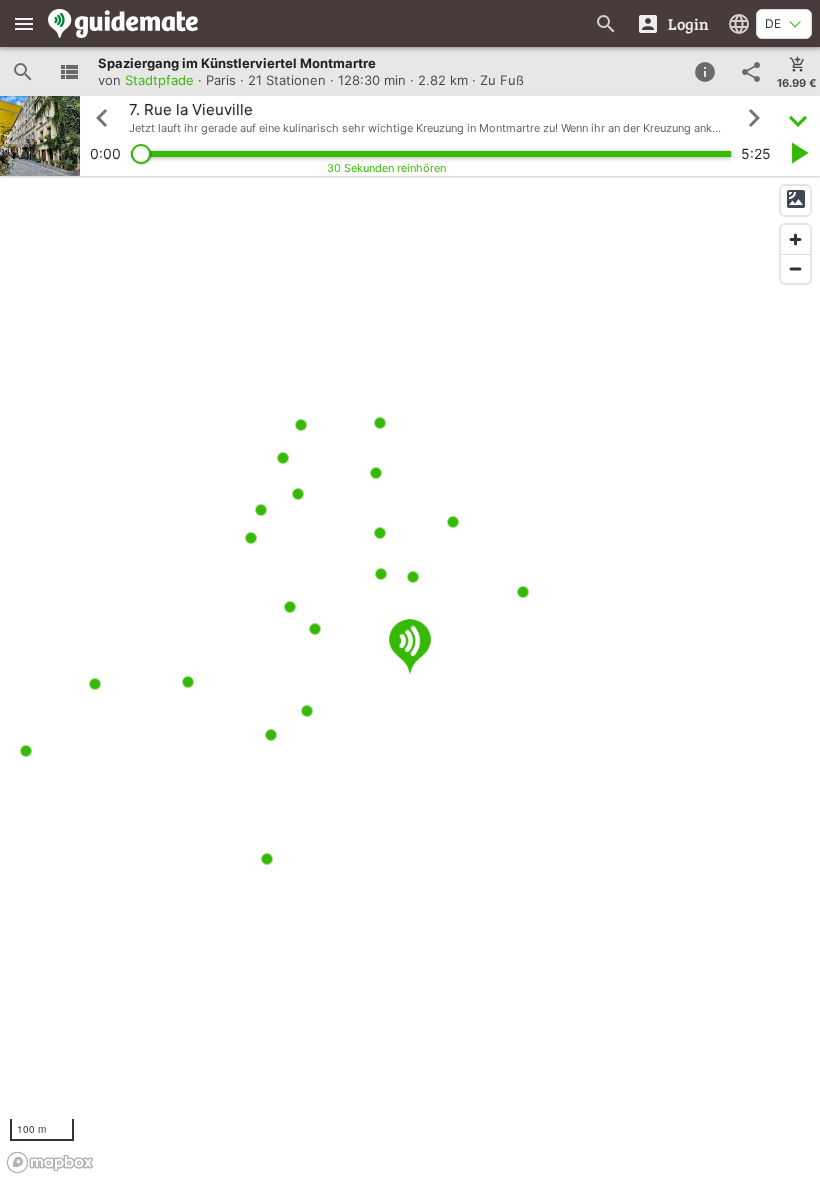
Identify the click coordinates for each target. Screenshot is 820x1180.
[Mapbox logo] (50, 1162)
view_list (69, 72)
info (705, 72)
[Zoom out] (795, 268)
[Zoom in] (795, 239)
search (23, 72)
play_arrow (798, 153)
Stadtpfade (159, 80)
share (751, 72)
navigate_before (102, 118)
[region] (410, 678)
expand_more (798, 118)
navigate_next (754, 118)
